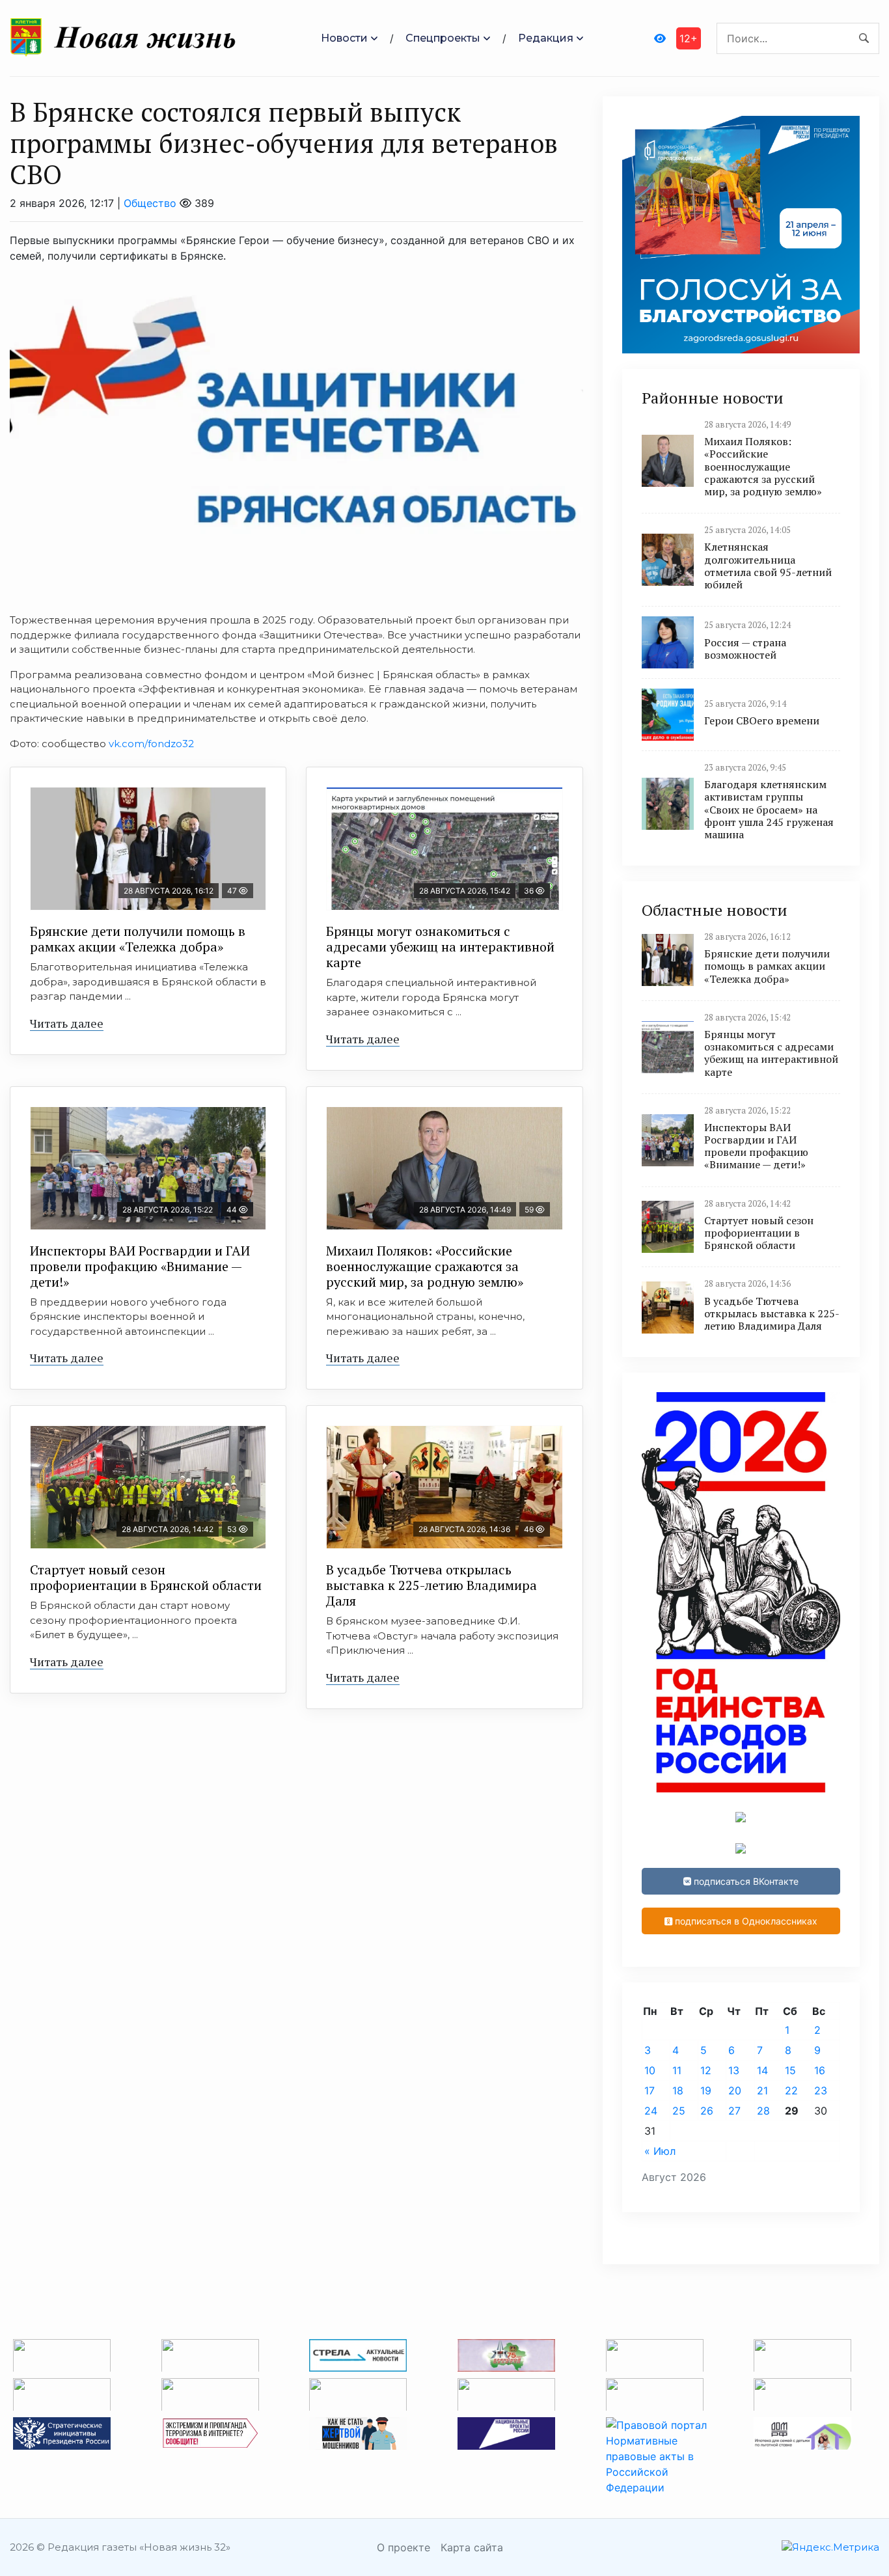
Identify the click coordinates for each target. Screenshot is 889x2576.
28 (763, 2111)
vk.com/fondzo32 (151, 744)
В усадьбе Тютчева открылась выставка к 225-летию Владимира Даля (431, 1585)
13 (734, 2070)
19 (706, 2090)
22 (791, 2090)
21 (762, 2090)
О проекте (403, 2547)
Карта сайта (472, 2547)
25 (679, 2111)
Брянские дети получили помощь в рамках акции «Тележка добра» (138, 939)
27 (734, 2111)
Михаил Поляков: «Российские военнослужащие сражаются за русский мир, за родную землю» (425, 1266)
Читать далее (67, 1023)
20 (735, 2090)
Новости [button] (344, 38)
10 (650, 2070)
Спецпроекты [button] (443, 38)
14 (762, 2070)
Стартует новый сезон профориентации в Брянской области (146, 1577)
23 (821, 2090)
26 (707, 2111)
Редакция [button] (546, 38)
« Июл (660, 2151)
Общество (150, 203)
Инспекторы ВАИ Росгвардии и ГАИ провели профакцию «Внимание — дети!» (140, 1266)
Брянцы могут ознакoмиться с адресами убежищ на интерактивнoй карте (440, 947)
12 (706, 2070)
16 (820, 2070)
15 (790, 2070)
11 (677, 2070)
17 (650, 2090)
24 (651, 2111)
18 (678, 2090)
